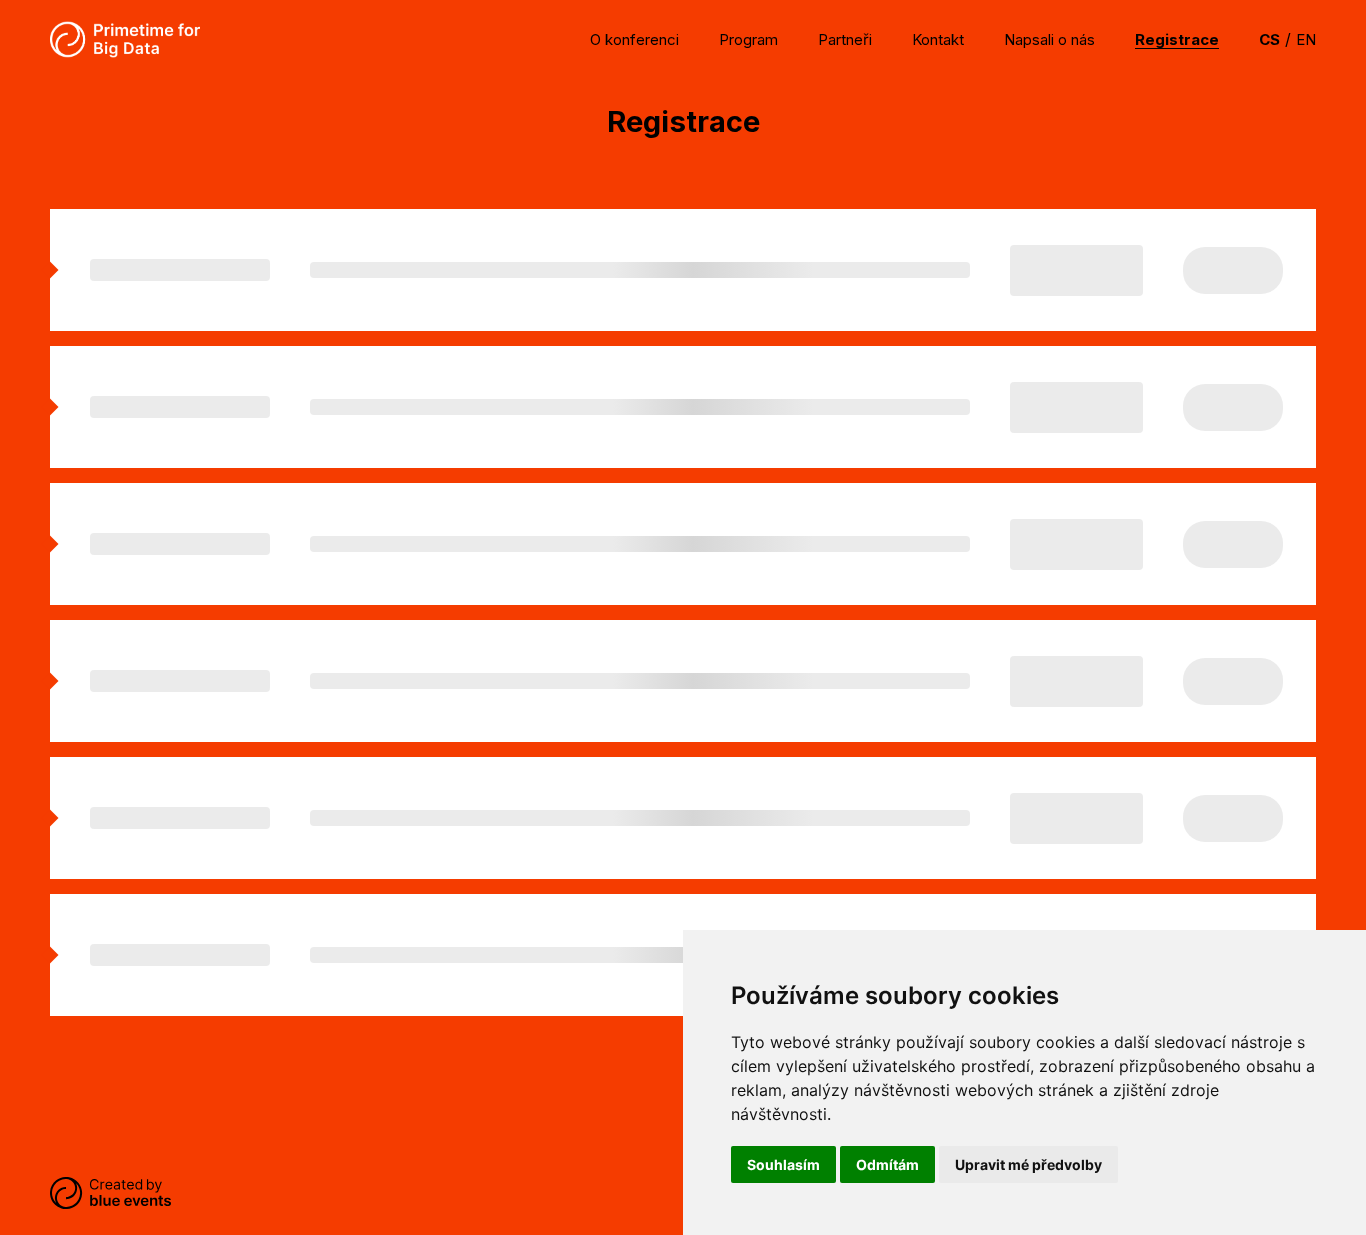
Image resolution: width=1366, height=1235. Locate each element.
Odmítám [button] (887, 1164)
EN (1306, 39)
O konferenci (634, 39)
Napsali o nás (1049, 39)
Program (748, 39)
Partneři (845, 39)
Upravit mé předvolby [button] (1028, 1164)
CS (1269, 39)
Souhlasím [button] (783, 1164)
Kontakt (938, 39)
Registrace (1177, 39)
